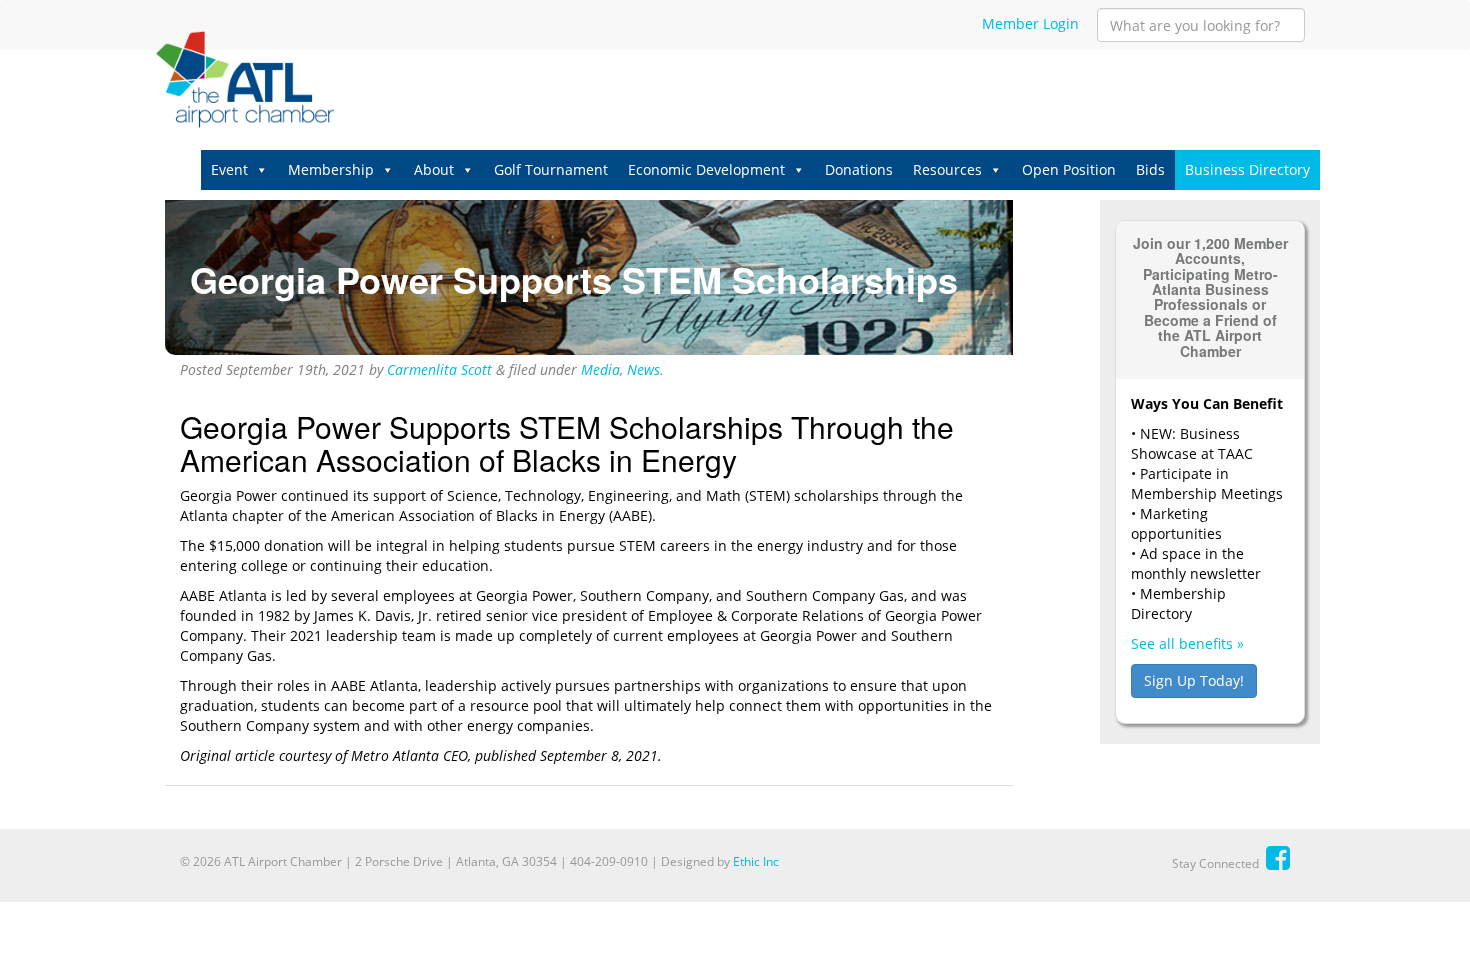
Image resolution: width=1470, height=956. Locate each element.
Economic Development (706, 169)
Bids (1150, 169)
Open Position (1069, 169)
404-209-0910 (609, 861)
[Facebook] (1278, 857)
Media (600, 369)
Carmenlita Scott (439, 369)
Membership (331, 169)
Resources (947, 169)
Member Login (1030, 23)
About (434, 169)
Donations (859, 169)
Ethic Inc (756, 861)
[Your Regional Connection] (245, 80)
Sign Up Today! (1194, 680)
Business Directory (1247, 169)
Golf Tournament (551, 169)
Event (229, 169)
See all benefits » (1187, 643)
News (643, 369)
